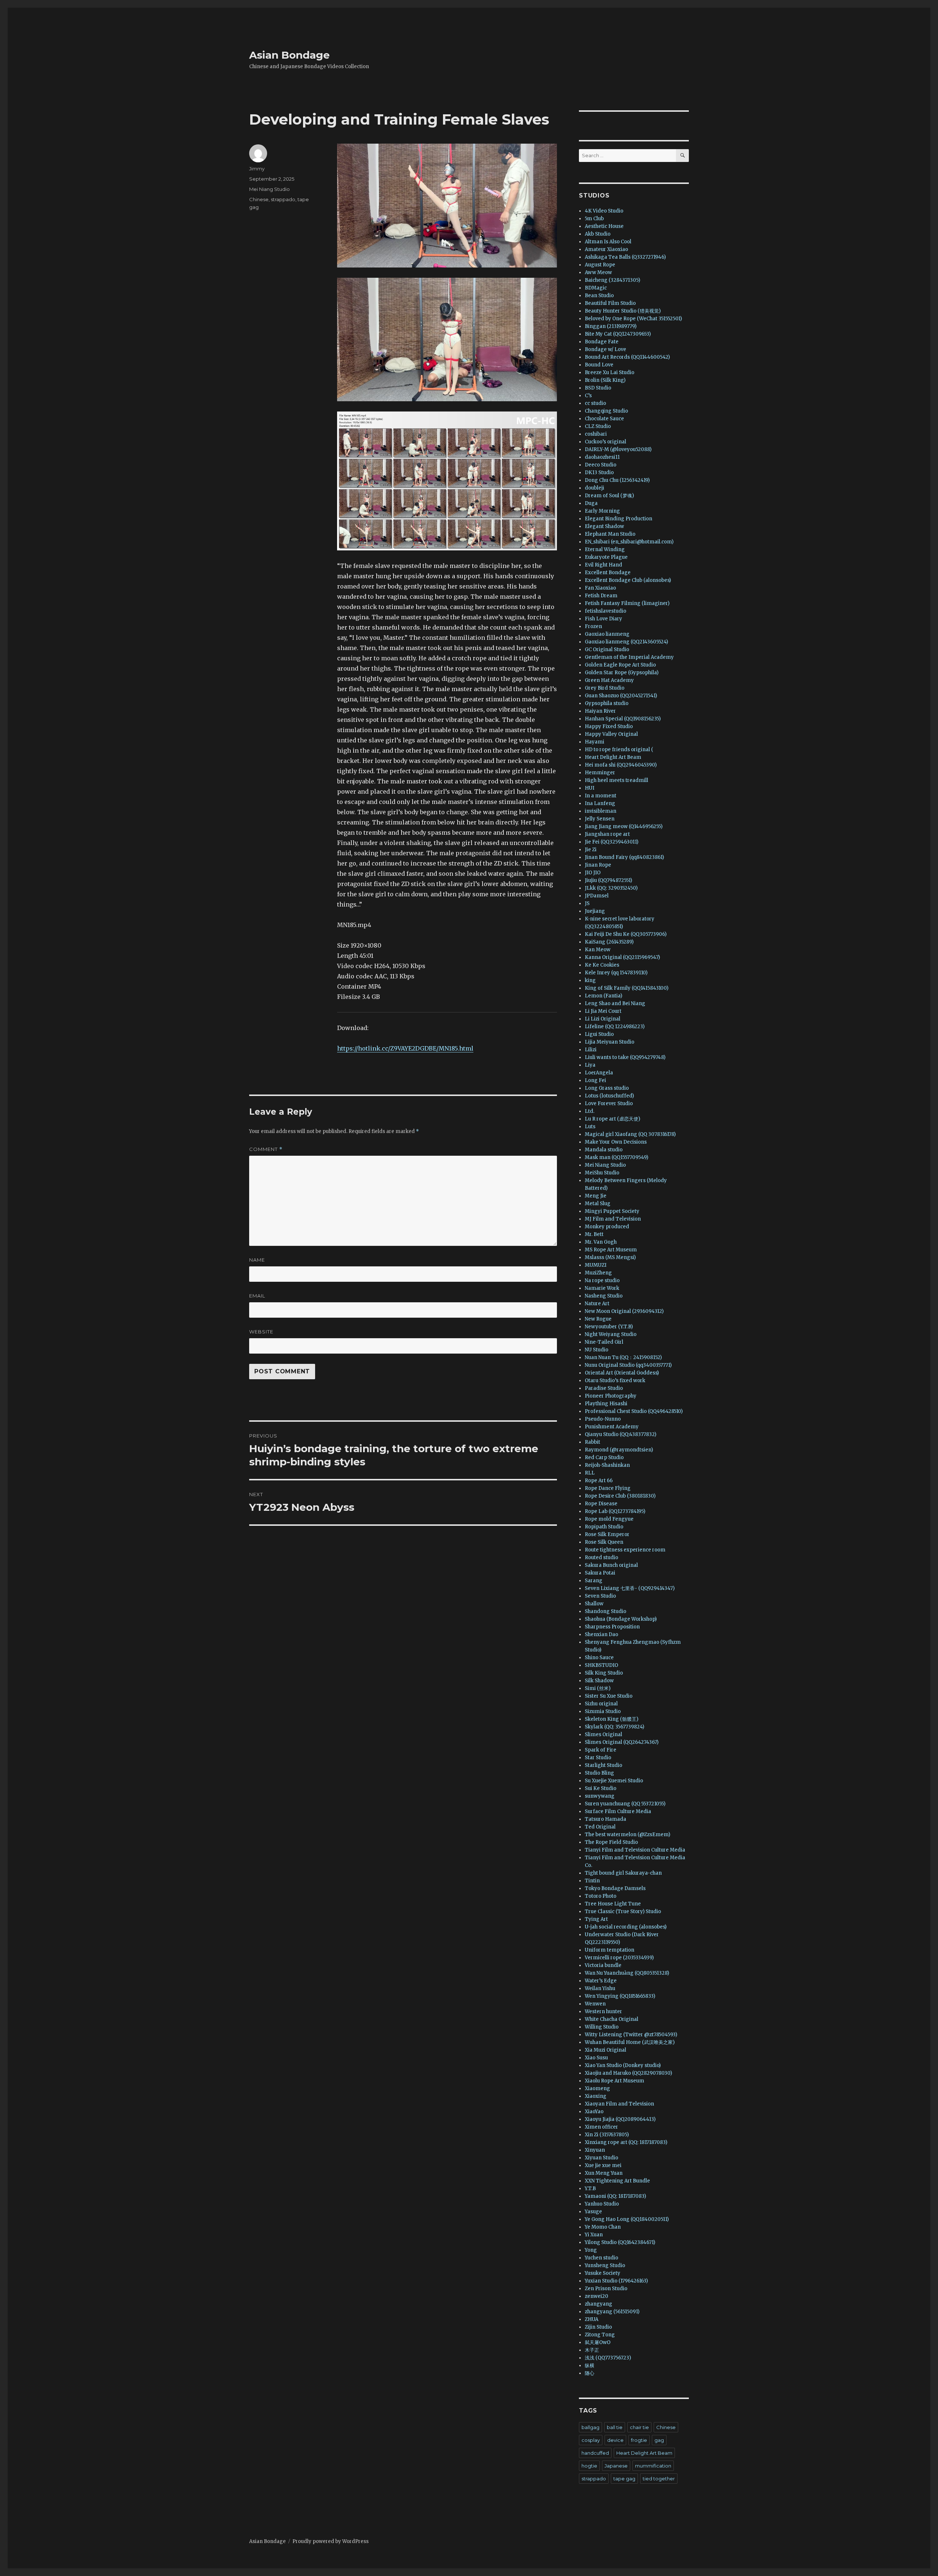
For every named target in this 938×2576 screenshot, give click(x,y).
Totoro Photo (601, 1896)
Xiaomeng (597, 2088)
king (590, 980)
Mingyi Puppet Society (612, 1211)
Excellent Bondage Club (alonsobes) (628, 580)
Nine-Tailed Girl (604, 1342)
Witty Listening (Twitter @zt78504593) (631, 2035)
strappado (283, 199)
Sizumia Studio (603, 1711)
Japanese (616, 2466)
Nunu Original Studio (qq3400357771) (628, 1365)
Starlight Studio (603, 1765)
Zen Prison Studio (606, 2289)
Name (257, 1260)
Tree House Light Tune (613, 1904)
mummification (653, 2466)
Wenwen (595, 2004)
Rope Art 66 (599, 1481)
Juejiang (595, 911)
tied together (659, 2479)
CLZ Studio (598, 426)
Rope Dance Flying (608, 1488)
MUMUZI (596, 1265)
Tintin (592, 1881)
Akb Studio (598, 234)
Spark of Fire (601, 1750)
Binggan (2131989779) (611, 326)
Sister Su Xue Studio (609, 1696)
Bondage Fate (602, 342)
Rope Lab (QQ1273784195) (615, 1511)
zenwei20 (597, 2296)
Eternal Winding (605, 549)
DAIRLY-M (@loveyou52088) (618, 449)
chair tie (639, 2427)
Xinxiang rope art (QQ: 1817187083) (626, 2142)
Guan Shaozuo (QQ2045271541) (621, 696)
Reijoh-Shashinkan (607, 1465)
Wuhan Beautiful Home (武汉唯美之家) (630, 2042)
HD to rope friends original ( (619, 750)
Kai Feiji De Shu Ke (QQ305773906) (626, 934)
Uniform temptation (610, 1950)
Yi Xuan (594, 2235)
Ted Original (600, 1827)
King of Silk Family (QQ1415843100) (627, 988)
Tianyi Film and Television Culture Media (635, 1850)
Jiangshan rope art (607, 834)
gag (659, 2440)
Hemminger (600, 773)
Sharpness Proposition (612, 1627)
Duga (591, 503)
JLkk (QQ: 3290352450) (611, 888)
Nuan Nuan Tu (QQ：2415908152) (623, 1357)
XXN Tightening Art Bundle (617, 2181)
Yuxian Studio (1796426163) (616, 2281)
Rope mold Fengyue (609, 1519)
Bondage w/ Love (605, 349)
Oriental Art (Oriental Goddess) (622, 1373)
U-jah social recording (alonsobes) (626, 1927)
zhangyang (599, 2304)
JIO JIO (593, 873)
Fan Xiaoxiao (600, 588)
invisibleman (601, 811)
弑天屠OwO (598, 2342)
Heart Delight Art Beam (613, 757)
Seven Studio (600, 1596)
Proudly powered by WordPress (330, 2541)
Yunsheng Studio (605, 2265)
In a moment (601, 796)
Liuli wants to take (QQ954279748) (625, 1057)
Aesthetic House (604, 226)
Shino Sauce (599, 1658)
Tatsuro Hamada (605, 1819)
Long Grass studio (607, 1088)
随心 (590, 2373)
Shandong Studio (605, 1611)
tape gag (624, 2479)
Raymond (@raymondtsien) (619, 1450)
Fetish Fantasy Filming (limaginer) (627, 603)
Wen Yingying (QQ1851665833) (620, 1996)
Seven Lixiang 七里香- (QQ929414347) (630, 1588)
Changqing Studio (606, 411)
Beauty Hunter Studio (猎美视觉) (623, 311)
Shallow (594, 1604)
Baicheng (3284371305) (612, 280)
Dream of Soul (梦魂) (609, 496)
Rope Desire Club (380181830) (620, 1496)
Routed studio (601, 1558)
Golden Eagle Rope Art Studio (620, 665)
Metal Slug (598, 1204)
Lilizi (591, 1050)
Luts (590, 1127)
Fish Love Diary (603, 619)
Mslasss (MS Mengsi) (610, 1257)
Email (257, 1296)
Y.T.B (590, 2189)
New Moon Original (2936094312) (624, 1311)
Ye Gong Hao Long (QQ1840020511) (627, 2219)
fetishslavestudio (605, 611)
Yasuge (593, 2212)
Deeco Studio (601, 465)
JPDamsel (597, 896)
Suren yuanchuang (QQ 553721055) (625, 1804)
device (615, 2440)
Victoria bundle (603, 1965)
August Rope (600, 265)
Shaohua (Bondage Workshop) (621, 1619)
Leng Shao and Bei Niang (615, 1003)
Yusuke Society (603, 2273)
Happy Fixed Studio (609, 726)
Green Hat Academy (609, 680)
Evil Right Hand (603, 565)
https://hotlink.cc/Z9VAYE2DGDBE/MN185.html (405, 1048)
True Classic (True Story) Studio (623, 1911)
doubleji (594, 488)
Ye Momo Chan (603, 2227)
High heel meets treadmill (616, 780)
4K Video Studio (604, 211)
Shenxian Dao (601, 1634)
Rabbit (592, 1442)
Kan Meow (598, 950)
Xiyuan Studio (601, 2158)
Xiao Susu (596, 2058)
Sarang (594, 1581)
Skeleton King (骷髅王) (612, 1719)
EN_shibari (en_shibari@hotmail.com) (629, 542)
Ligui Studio (599, 1034)
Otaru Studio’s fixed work (615, 1381)
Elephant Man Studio (610, 534)
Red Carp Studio (604, 1457)
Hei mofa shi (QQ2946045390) (621, 765)
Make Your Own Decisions (616, 1142)
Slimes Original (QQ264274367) (622, 1742)
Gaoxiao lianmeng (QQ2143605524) (626, 642)
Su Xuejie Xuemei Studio (614, 1781)
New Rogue (598, 1319)
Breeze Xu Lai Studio (610, 372)
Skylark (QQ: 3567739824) (614, 1727)
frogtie (639, 2440)
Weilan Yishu (600, 1988)
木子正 (592, 2350)
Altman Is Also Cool (608, 242)
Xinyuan (595, 2150)
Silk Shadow (599, 1681)
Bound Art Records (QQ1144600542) (627, 357)
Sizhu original (601, 1704)
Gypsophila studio (607, 703)
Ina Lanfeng (600, 803)
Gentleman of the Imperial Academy (629, 657)
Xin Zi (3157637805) (607, 2135)
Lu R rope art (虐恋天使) (612, 1119)
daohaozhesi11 (602, 457)
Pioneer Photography (611, 1396)
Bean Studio (599, 296)
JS (587, 903)
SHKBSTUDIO (601, 1665)
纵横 (590, 2365)
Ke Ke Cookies (602, 965)
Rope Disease (601, 1504)
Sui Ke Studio (601, 1788)
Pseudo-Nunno (603, 1419)
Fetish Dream (601, 596)
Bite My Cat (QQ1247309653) (618, 334)
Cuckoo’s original (605, 442)
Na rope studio (602, 1280)
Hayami (594, 742)
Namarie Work (602, 1288)
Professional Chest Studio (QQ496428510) (634, 1411)
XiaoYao (594, 2112)
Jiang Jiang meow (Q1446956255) (624, 826)
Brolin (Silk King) (605, 380)
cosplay (591, 2440)
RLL (590, 1473)
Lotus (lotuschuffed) (609, 1096)
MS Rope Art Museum (611, 1250)
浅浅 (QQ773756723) (608, 2358)
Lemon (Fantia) (603, 996)
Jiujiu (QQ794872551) (608, 880)
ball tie (615, 2427)
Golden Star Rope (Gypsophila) (622, 673)
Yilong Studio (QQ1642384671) (620, 2242)
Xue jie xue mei (603, 2165)
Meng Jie (596, 1196)
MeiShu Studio (602, 1173)
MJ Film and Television (613, 1219)
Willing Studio (602, 2027)
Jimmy (257, 169)
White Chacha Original (612, 2019)
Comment (266, 1149)
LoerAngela (599, 1073)
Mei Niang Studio (269, 189)
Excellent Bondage (608, 573)
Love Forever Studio (609, 1104)
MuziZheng (598, 1273)
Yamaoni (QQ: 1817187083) (615, 2196)
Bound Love (599, 365)
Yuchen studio (601, 2258)
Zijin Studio (598, 2327)
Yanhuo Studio (602, 2204)
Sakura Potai (600, 1573)
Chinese (259, 199)
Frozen (593, 626)
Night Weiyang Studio (611, 1334)
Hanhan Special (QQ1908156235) (623, 719)
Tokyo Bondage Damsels (615, 1888)
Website (261, 1332)
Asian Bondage (289, 55)
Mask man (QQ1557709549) (616, 1157)
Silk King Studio (604, 1673)
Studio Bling (599, 1773)
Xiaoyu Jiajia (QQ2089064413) (620, 2119)
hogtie (589, 2466)
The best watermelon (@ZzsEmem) (627, 1835)
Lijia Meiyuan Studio (610, 1042)
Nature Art (597, 1304)
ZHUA (592, 2319)
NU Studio (597, 1350)
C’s (588, 396)
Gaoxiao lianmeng (607, 634)
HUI (590, 788)
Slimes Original (603, 1734)
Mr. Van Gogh (601, 1242)
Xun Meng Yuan (604, 2173)
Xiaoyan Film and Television (619, 2104)
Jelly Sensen (600, 819)
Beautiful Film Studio (610, 303)
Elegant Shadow (604, 526)
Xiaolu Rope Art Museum (614, 2081)
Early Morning (602, 511)
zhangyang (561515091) (612, 2312)
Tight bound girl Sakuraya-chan (623, 1873)
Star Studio (598, 1758)
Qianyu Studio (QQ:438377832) (621, 1434)
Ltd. (590, 1111)
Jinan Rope (598, 865)
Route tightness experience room (625, 1550)
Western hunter (603, 2012)
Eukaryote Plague (606, 557)
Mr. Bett (594, 1234)
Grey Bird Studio (605, 688)
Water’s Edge (601, 1981)
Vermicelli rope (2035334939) (619, 1958)
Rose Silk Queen (604, 1542)
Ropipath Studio (604, 1527)
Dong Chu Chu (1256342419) (617, 480)
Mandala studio (604, 1150)
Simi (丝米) (598, 1688)
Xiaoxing (596, 2096)
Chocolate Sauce (604, 419)
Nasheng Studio (604, 1296)
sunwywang (600, 1796)
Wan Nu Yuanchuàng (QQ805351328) (627, 1973)
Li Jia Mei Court (603, 1011)
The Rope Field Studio (611, 1842)
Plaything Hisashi (606, 1404)
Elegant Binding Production (618, 519)
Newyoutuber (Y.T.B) (609, 1327)
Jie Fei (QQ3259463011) (612, 842)
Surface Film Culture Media (618, 1811)
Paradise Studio (604, 1388)
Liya (590, 1065)
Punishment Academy (612, 1427)
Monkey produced (607, 1227)
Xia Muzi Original (605, 2050)
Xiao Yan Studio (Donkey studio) (623, 2065)
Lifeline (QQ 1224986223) (615, 1027)
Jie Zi (591, 850)
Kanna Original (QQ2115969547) (622, 957)
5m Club (594, 219)
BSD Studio (598, 388)
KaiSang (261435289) (609, 942)
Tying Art (596, 1919)
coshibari (596, 434)
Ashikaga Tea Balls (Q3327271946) (625, 257)
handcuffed (595, 2453)
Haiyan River (600, 711)
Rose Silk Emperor (607, 1534)
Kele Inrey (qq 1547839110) (616, 973)
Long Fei (595, 1080)
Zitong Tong (600, 2335)
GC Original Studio (607, 649)
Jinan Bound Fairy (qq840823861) (624, 857)
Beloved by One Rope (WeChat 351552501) (633, 319)
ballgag (590, 2427)
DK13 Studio (599, 473)
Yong (591, 2250)
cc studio (595, 403)
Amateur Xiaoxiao (606, 249)
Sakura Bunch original (611, 1565)
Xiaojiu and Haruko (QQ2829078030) (628, 2073)
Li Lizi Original (603, 1019)
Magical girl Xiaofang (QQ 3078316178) (630, 1134)
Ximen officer (601, 2127)
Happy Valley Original (611, 734)
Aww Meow (598, 272)
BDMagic (596, 288)
